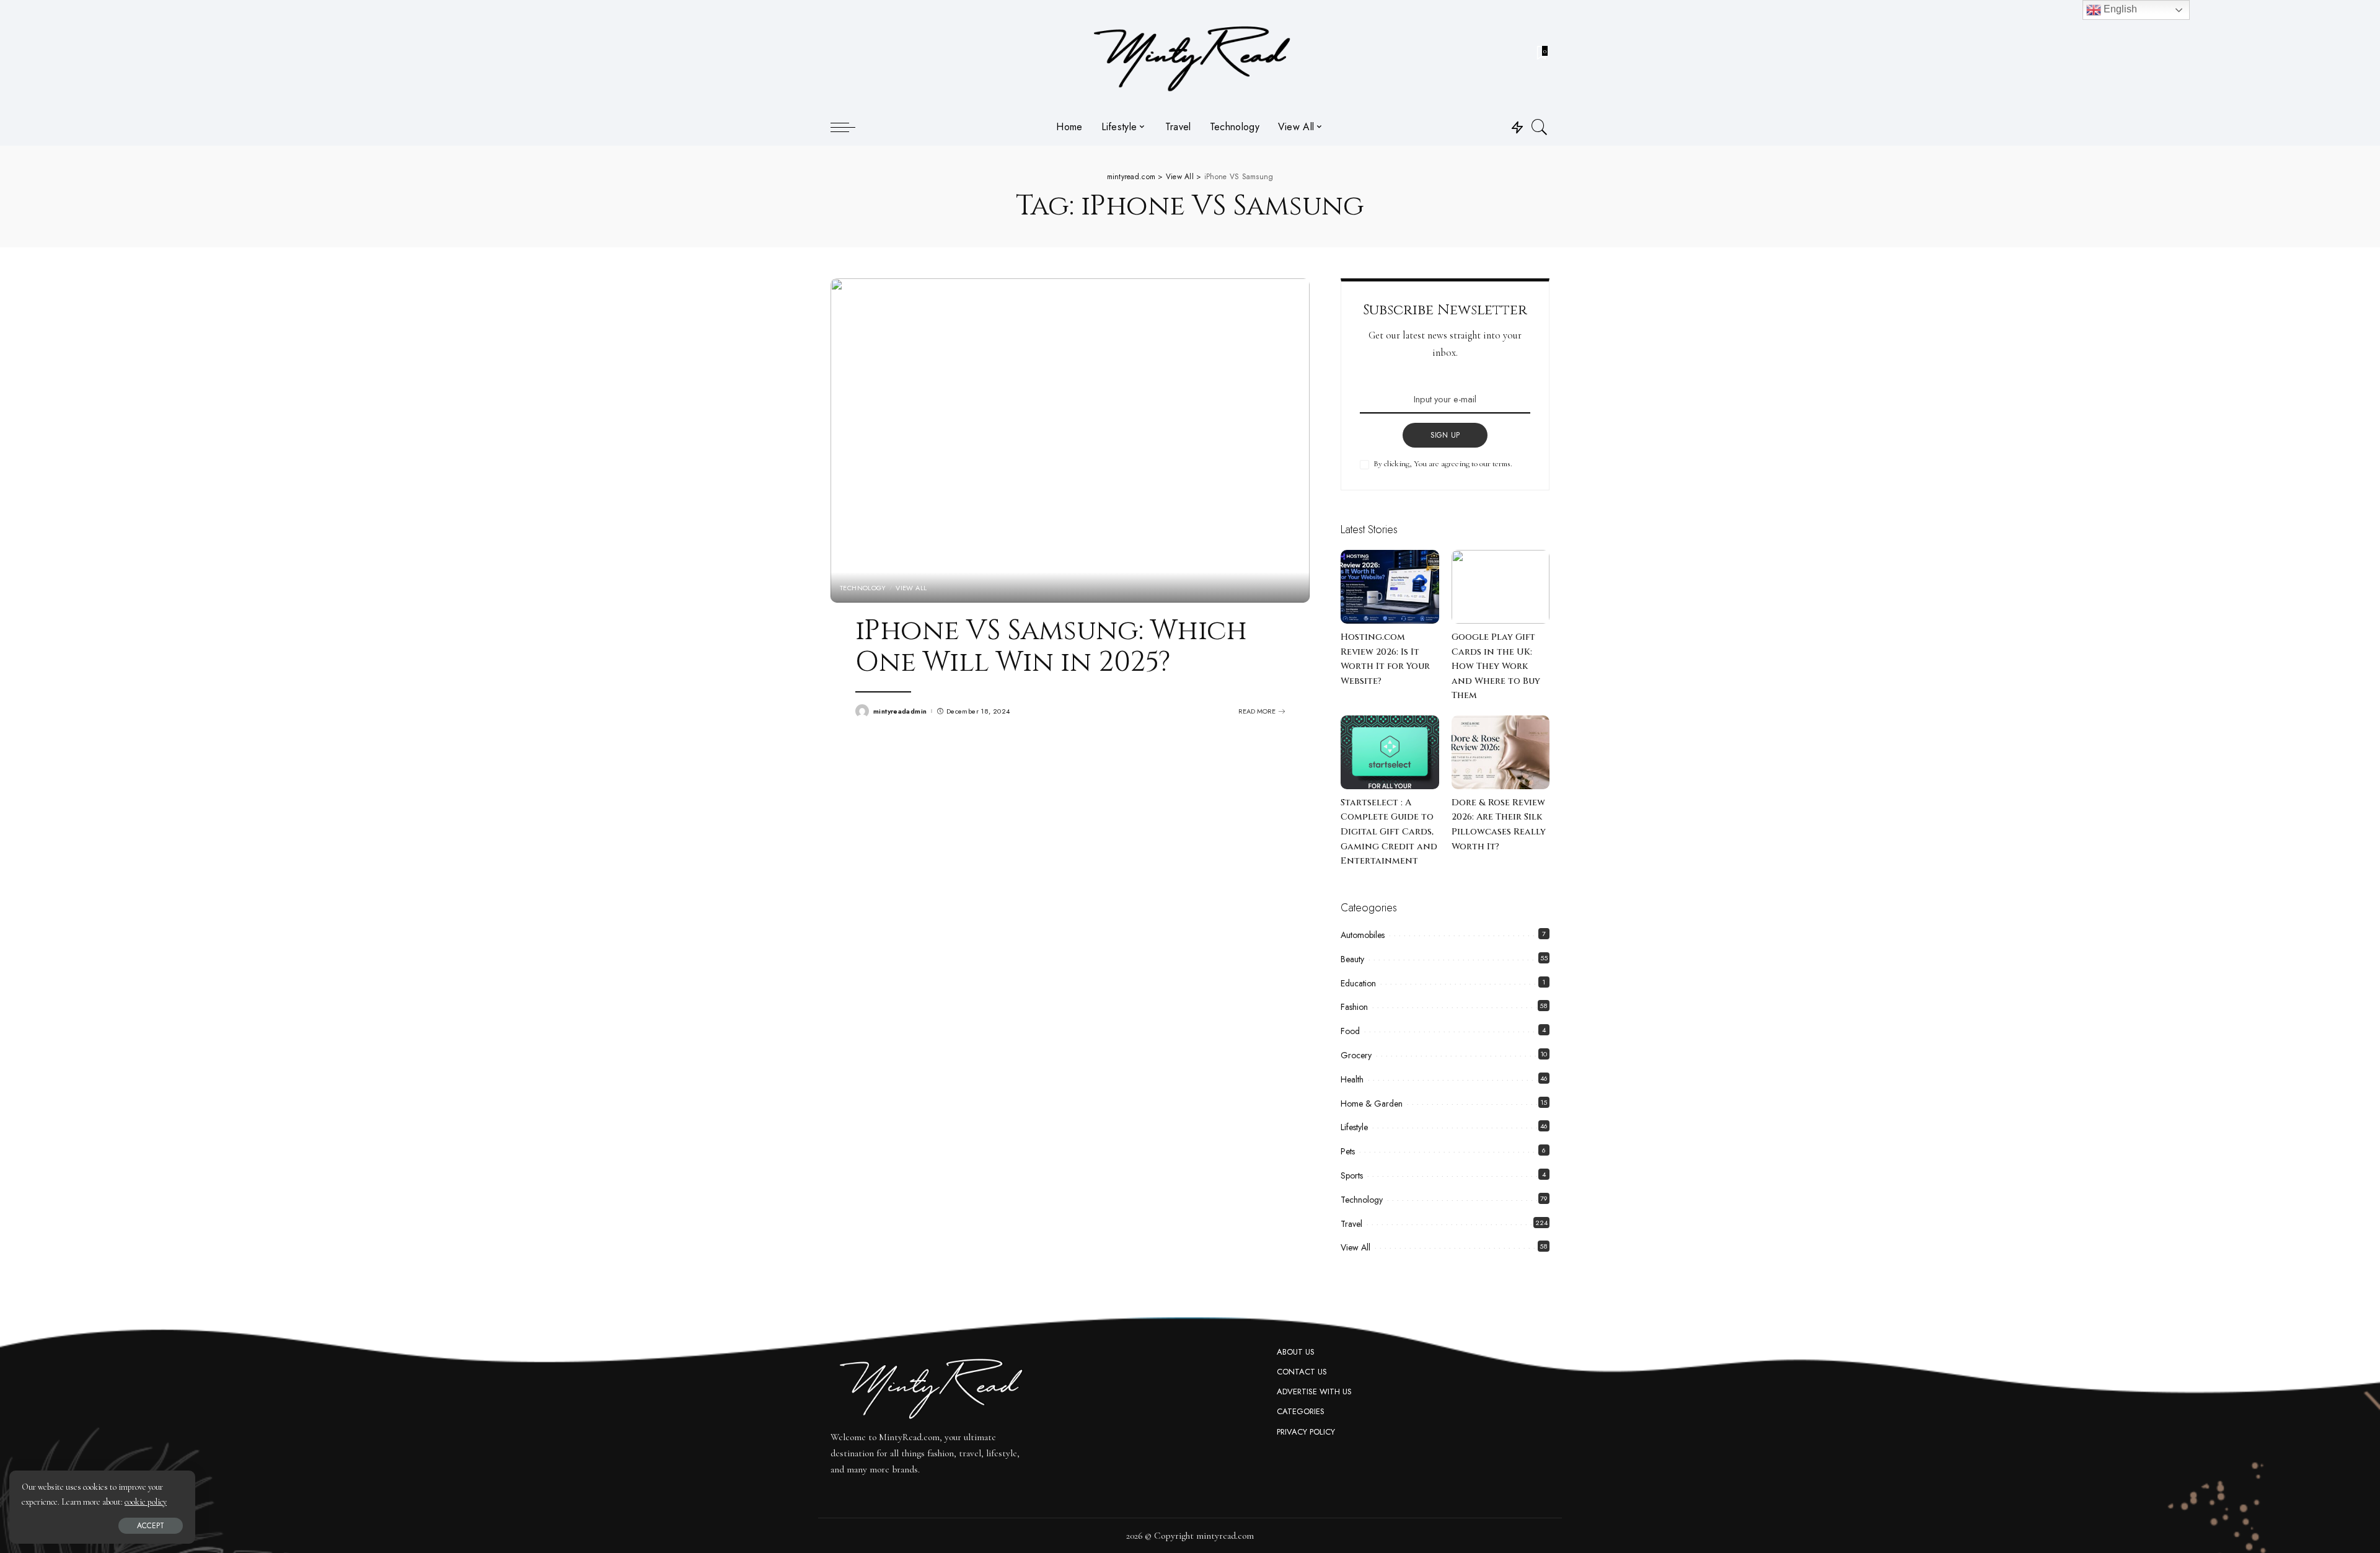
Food (1350, 1031)
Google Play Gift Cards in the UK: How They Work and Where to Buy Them (1496, 666)
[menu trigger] (849, 127)
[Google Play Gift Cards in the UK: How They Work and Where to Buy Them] (1501, 587)
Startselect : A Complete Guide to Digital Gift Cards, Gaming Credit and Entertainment (1389, 832)
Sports (1352, 1175)
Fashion (1354, 1007)
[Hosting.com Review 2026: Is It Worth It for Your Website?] (1390, 587)
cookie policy (146, 1502)
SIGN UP (1445, 435)
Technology (863, 588)
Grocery (1356, 1055)
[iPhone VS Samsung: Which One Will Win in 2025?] (1070, 440)
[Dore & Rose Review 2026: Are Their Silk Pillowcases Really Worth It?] (1501, 752)
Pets (1348, 1151)
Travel (1351, 1224)
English (2119, 9)
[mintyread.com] (1190, 54)
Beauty (1352, 959)
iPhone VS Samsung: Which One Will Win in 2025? (1051, 647)
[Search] (1540, 127)
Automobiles (1363, 935)
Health (1352, 1079)
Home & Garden (1372, 1104)
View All (911, 588)
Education (1358, 983)
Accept (151, 1526)
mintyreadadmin (900, 711)
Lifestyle (1354, 1127)
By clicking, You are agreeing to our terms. (1443, 464)
